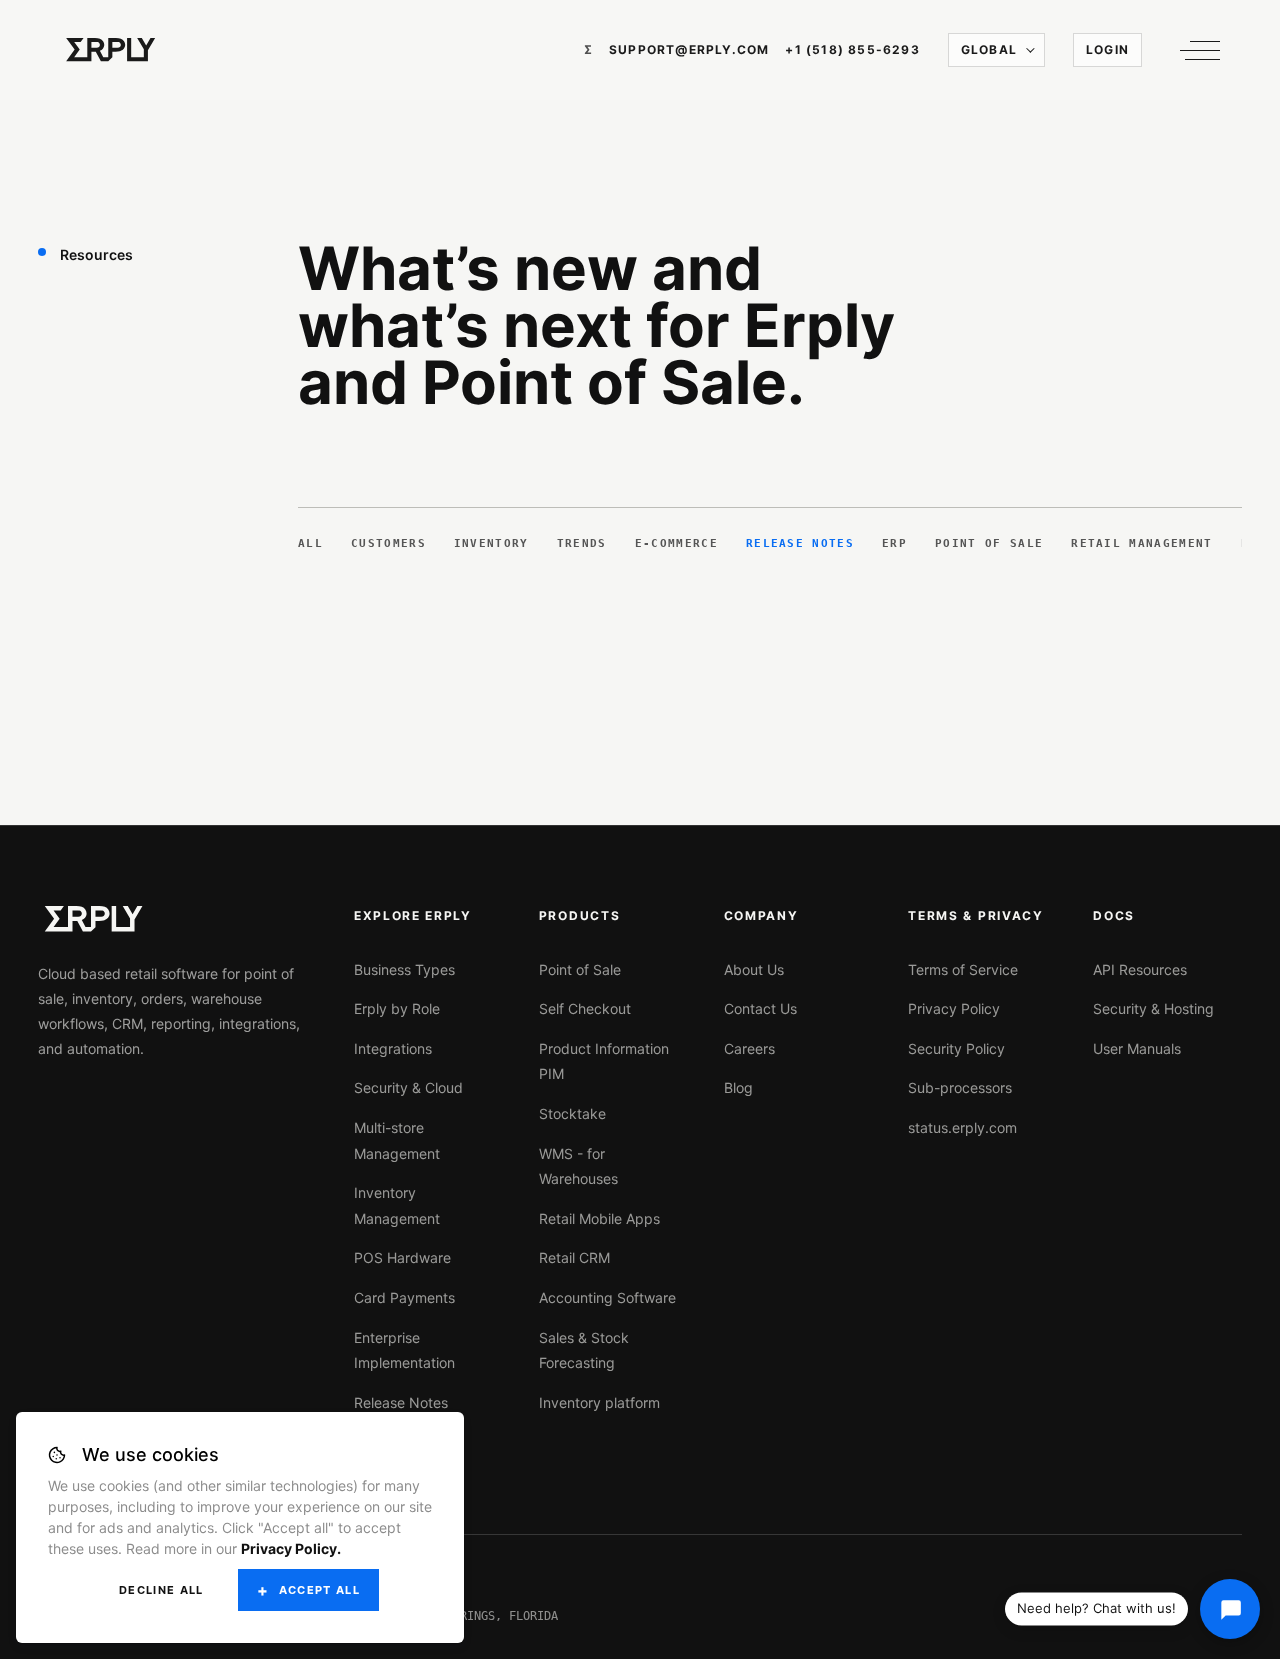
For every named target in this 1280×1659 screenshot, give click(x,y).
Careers (749, 1048)
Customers (388, 543)
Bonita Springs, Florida (477, 1616)
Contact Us (760, 1008)
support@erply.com (689, 50)
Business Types (404, 969)
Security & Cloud (408, 1087)
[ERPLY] (111, 50)
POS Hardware (402, 1257)
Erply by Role (397, 1008)
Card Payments (404, 1297)
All (310, 543)
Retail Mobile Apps (599, 1218)
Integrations (393, 1048)
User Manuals (1137, 1048)
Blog (738, 1087)
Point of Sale (989, 543)
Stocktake (572, 1113)
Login (1107, 49)
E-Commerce (676, 543)
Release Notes (800, 543)
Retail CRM (574, 1257)
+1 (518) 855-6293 (852, 50)
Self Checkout (585, 1008)
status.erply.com (962, 1127)
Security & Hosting (1153, 1008)
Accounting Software (607, 1297)
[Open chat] (1230, 1609)
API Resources (1140, 969)
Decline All (161, 1590)
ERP (894, 543)
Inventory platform (599, 1402)
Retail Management (1141, 543)
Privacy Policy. (291, 1548)
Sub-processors (960, 1087)
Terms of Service (963, 969)
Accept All (319, 1590)
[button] (1195, 50)
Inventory (491, 543)
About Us (754, 969)
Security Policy (956, 1048)
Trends (582, 543)
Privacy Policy (954, 1008)
